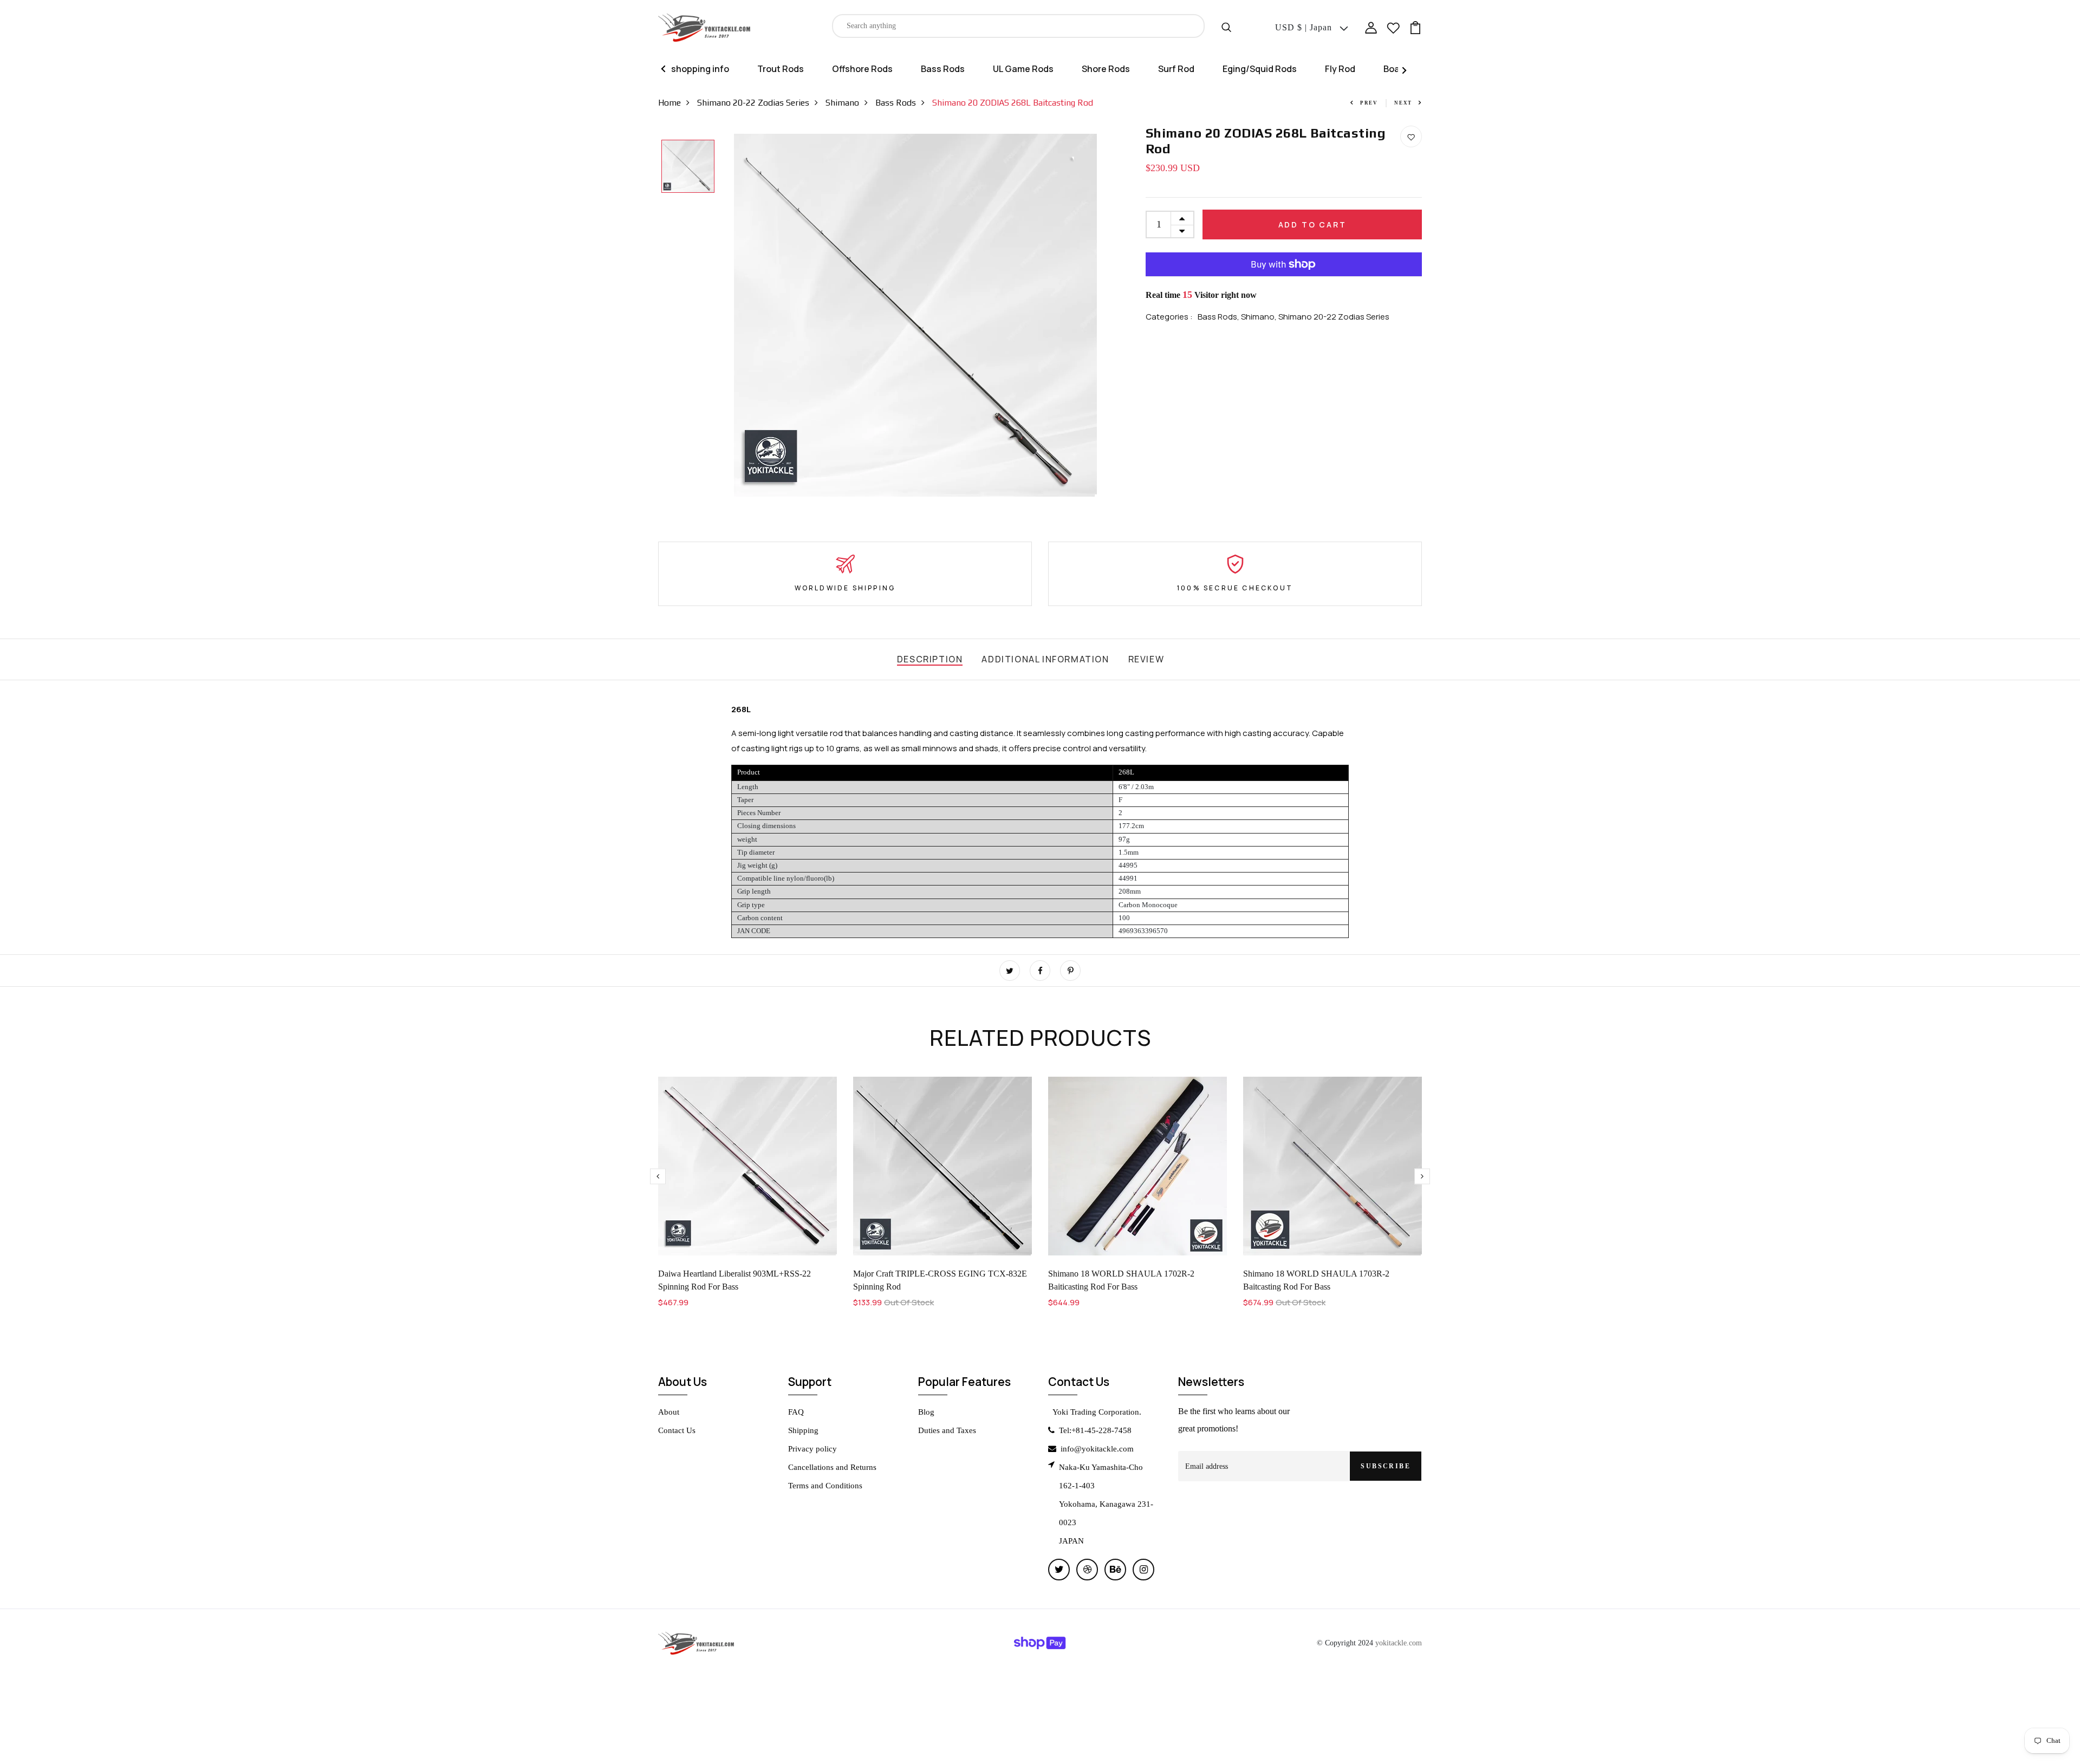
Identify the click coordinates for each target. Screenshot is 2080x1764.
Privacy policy (812, 1449)
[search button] (1226, 26)
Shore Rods (1106, 69)
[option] (688, 167)
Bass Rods (943, 69)
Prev (1369, 103)
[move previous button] (1422, 1176)
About (669, 1412)
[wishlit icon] (1393, 27)
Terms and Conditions (825, 1486)
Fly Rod (1340, 69)
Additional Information (1045, 659)
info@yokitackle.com (1097, 1449)
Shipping (803, 1430)
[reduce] (1182, 231)
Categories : (1169, 317)
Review (1146, 659)
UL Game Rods (1023, 69)
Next (1403, 103)
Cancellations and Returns (832, 1467)
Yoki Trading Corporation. (1097, 1412)
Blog (926, 1412)
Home (669, 103)
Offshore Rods (862, 69)
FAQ (796, 1412)
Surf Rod (1176, 69)
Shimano (842, 103)
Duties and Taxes (947, 1430)
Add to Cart (1312, 224)
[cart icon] (1415, 27)
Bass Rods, (1219, 317)
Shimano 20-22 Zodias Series (753, 103)
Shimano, (1260, 317)
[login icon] (1371, 27)
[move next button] (658, 1176)
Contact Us (677, 1430)
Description (930, 659)
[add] (1182, 218)
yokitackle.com (1399, 1643)
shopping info (700, 69)
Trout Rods (781, 69)
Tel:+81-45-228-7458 (1095, 1430)
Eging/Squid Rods (1260, 69)
